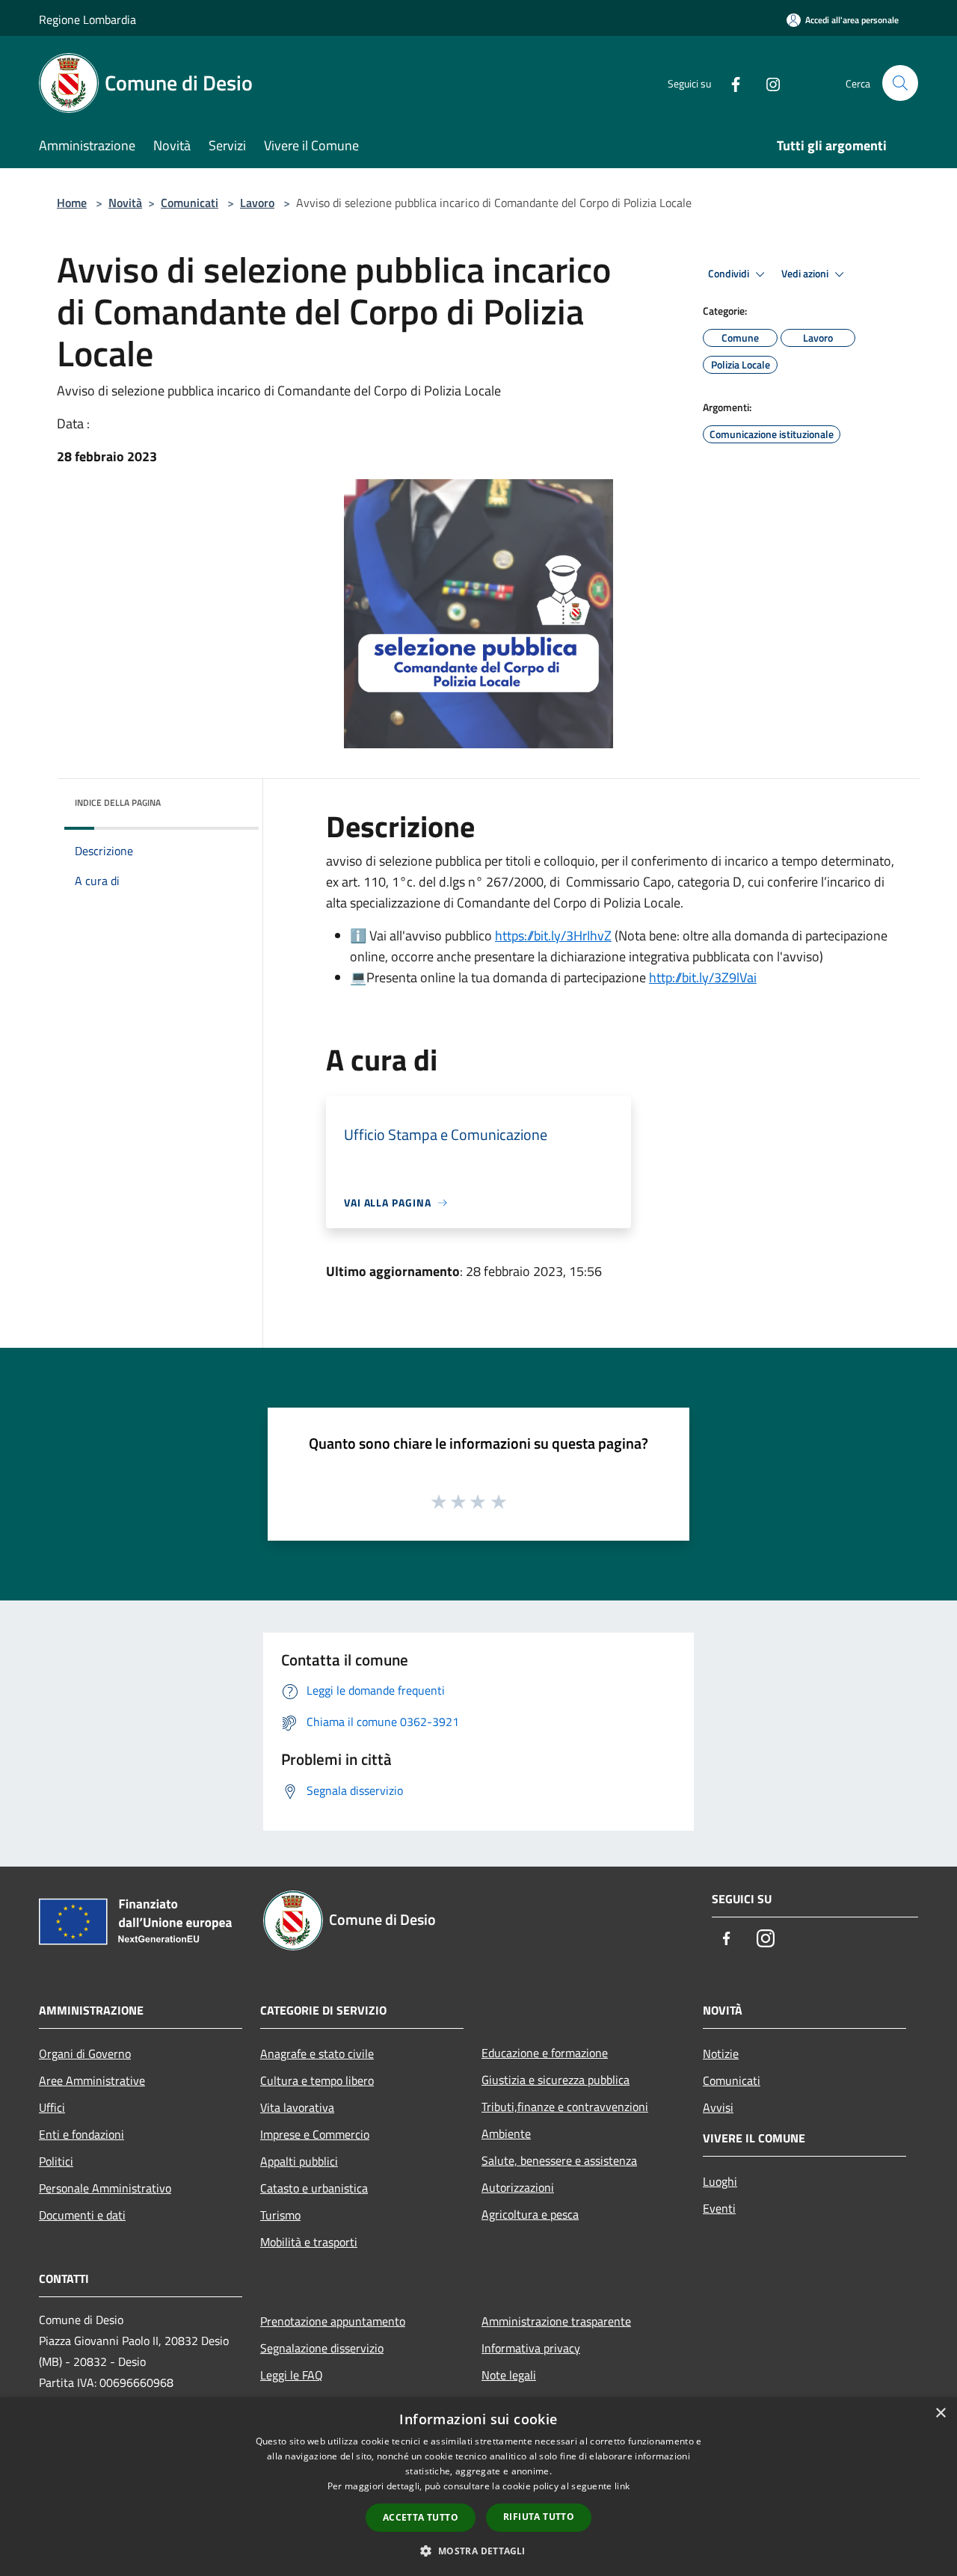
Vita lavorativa (297, 2107)
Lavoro (257, 203)
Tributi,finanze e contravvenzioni (565, 2107)
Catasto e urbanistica (314, 2188)
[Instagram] (767, 83)
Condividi (730, 274)
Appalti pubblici (299, 2161)
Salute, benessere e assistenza (559, 2160)
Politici (56, 2161)
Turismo (280, 2215)
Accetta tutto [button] (421, 2517)
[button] (478, 2551)
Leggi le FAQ (292, 2375)
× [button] (940, 2413)
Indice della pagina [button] (118, 802)
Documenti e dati (82, 2215)
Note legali (509, 2375)
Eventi (719, 2208)
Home (72, 203)
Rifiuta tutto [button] (539, 2517)
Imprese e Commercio (315, 2134)
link (622, 2486)
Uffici (52, 2107)
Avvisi (718, 2107)
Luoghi (720, 2181)
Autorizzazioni (518, 2187)
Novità (125, 203)
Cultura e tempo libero (317, 2080)
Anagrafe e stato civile (317, 2053)
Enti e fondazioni (81, 2134)
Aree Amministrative (92, 2080)
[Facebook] (730, 83)
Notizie (721, 2053)
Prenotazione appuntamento (333, 2321)
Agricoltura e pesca (530, 2214)
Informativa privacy (531, 2348)
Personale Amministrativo (105, 2188)
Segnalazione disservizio (322, 2348)
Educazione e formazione (545, 2053)
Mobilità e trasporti (309, 2242)
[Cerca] (900, 83)
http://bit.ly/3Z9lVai (703, 977)
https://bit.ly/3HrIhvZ (553, 936)
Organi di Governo (85, 2053)
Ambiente (506, 2133)
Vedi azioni (806, 274)
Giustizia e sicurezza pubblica (556, 2080)
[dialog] (478, 2487)
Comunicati (190, 203)
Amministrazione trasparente (556, 2321)
